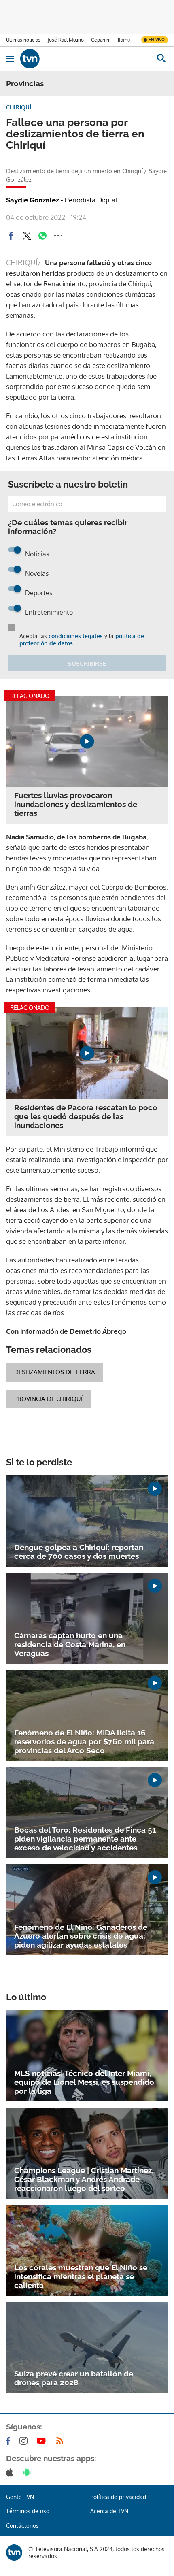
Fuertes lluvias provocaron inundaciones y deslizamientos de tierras (76, 804)
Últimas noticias (23, 40)
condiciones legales (76, 636)
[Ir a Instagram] (25, 2441)
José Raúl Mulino (66, 40)
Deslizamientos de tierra (55, 1372)
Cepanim (101, 40)
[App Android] (29, 2472)
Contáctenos (22, 2526)
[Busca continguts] (161, 59)
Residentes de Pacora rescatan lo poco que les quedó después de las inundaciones (86, 1116)
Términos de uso (28, 2511)
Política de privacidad (118, 2497)
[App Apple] (11, 2472)
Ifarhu (124, 40)
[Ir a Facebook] (10, 2441)
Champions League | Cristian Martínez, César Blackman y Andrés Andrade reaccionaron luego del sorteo (84, 2179)
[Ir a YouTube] (43, 2441)
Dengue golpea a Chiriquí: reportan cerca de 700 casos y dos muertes (79, 1552)
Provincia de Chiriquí (48, 1399)
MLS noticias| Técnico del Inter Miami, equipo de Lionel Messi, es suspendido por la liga (84, 2082)
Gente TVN (20, 2497)
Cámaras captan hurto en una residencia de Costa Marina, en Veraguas (70, 1644)
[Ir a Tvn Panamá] (84, 59)
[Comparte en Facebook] (11, 236)
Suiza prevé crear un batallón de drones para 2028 (74, 2378)
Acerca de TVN (109, 2511)
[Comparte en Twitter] (27, 236)
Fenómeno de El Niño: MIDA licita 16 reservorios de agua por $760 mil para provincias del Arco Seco (84, 1741)
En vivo (157, 40)
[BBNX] (14, 2553)
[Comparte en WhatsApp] (42, 236)
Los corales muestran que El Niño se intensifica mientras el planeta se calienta (81, 2276)
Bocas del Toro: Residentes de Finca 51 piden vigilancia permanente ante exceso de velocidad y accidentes (85, 1839)
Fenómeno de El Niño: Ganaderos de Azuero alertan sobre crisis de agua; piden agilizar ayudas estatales (81, 1936)
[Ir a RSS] (62, 2441)
